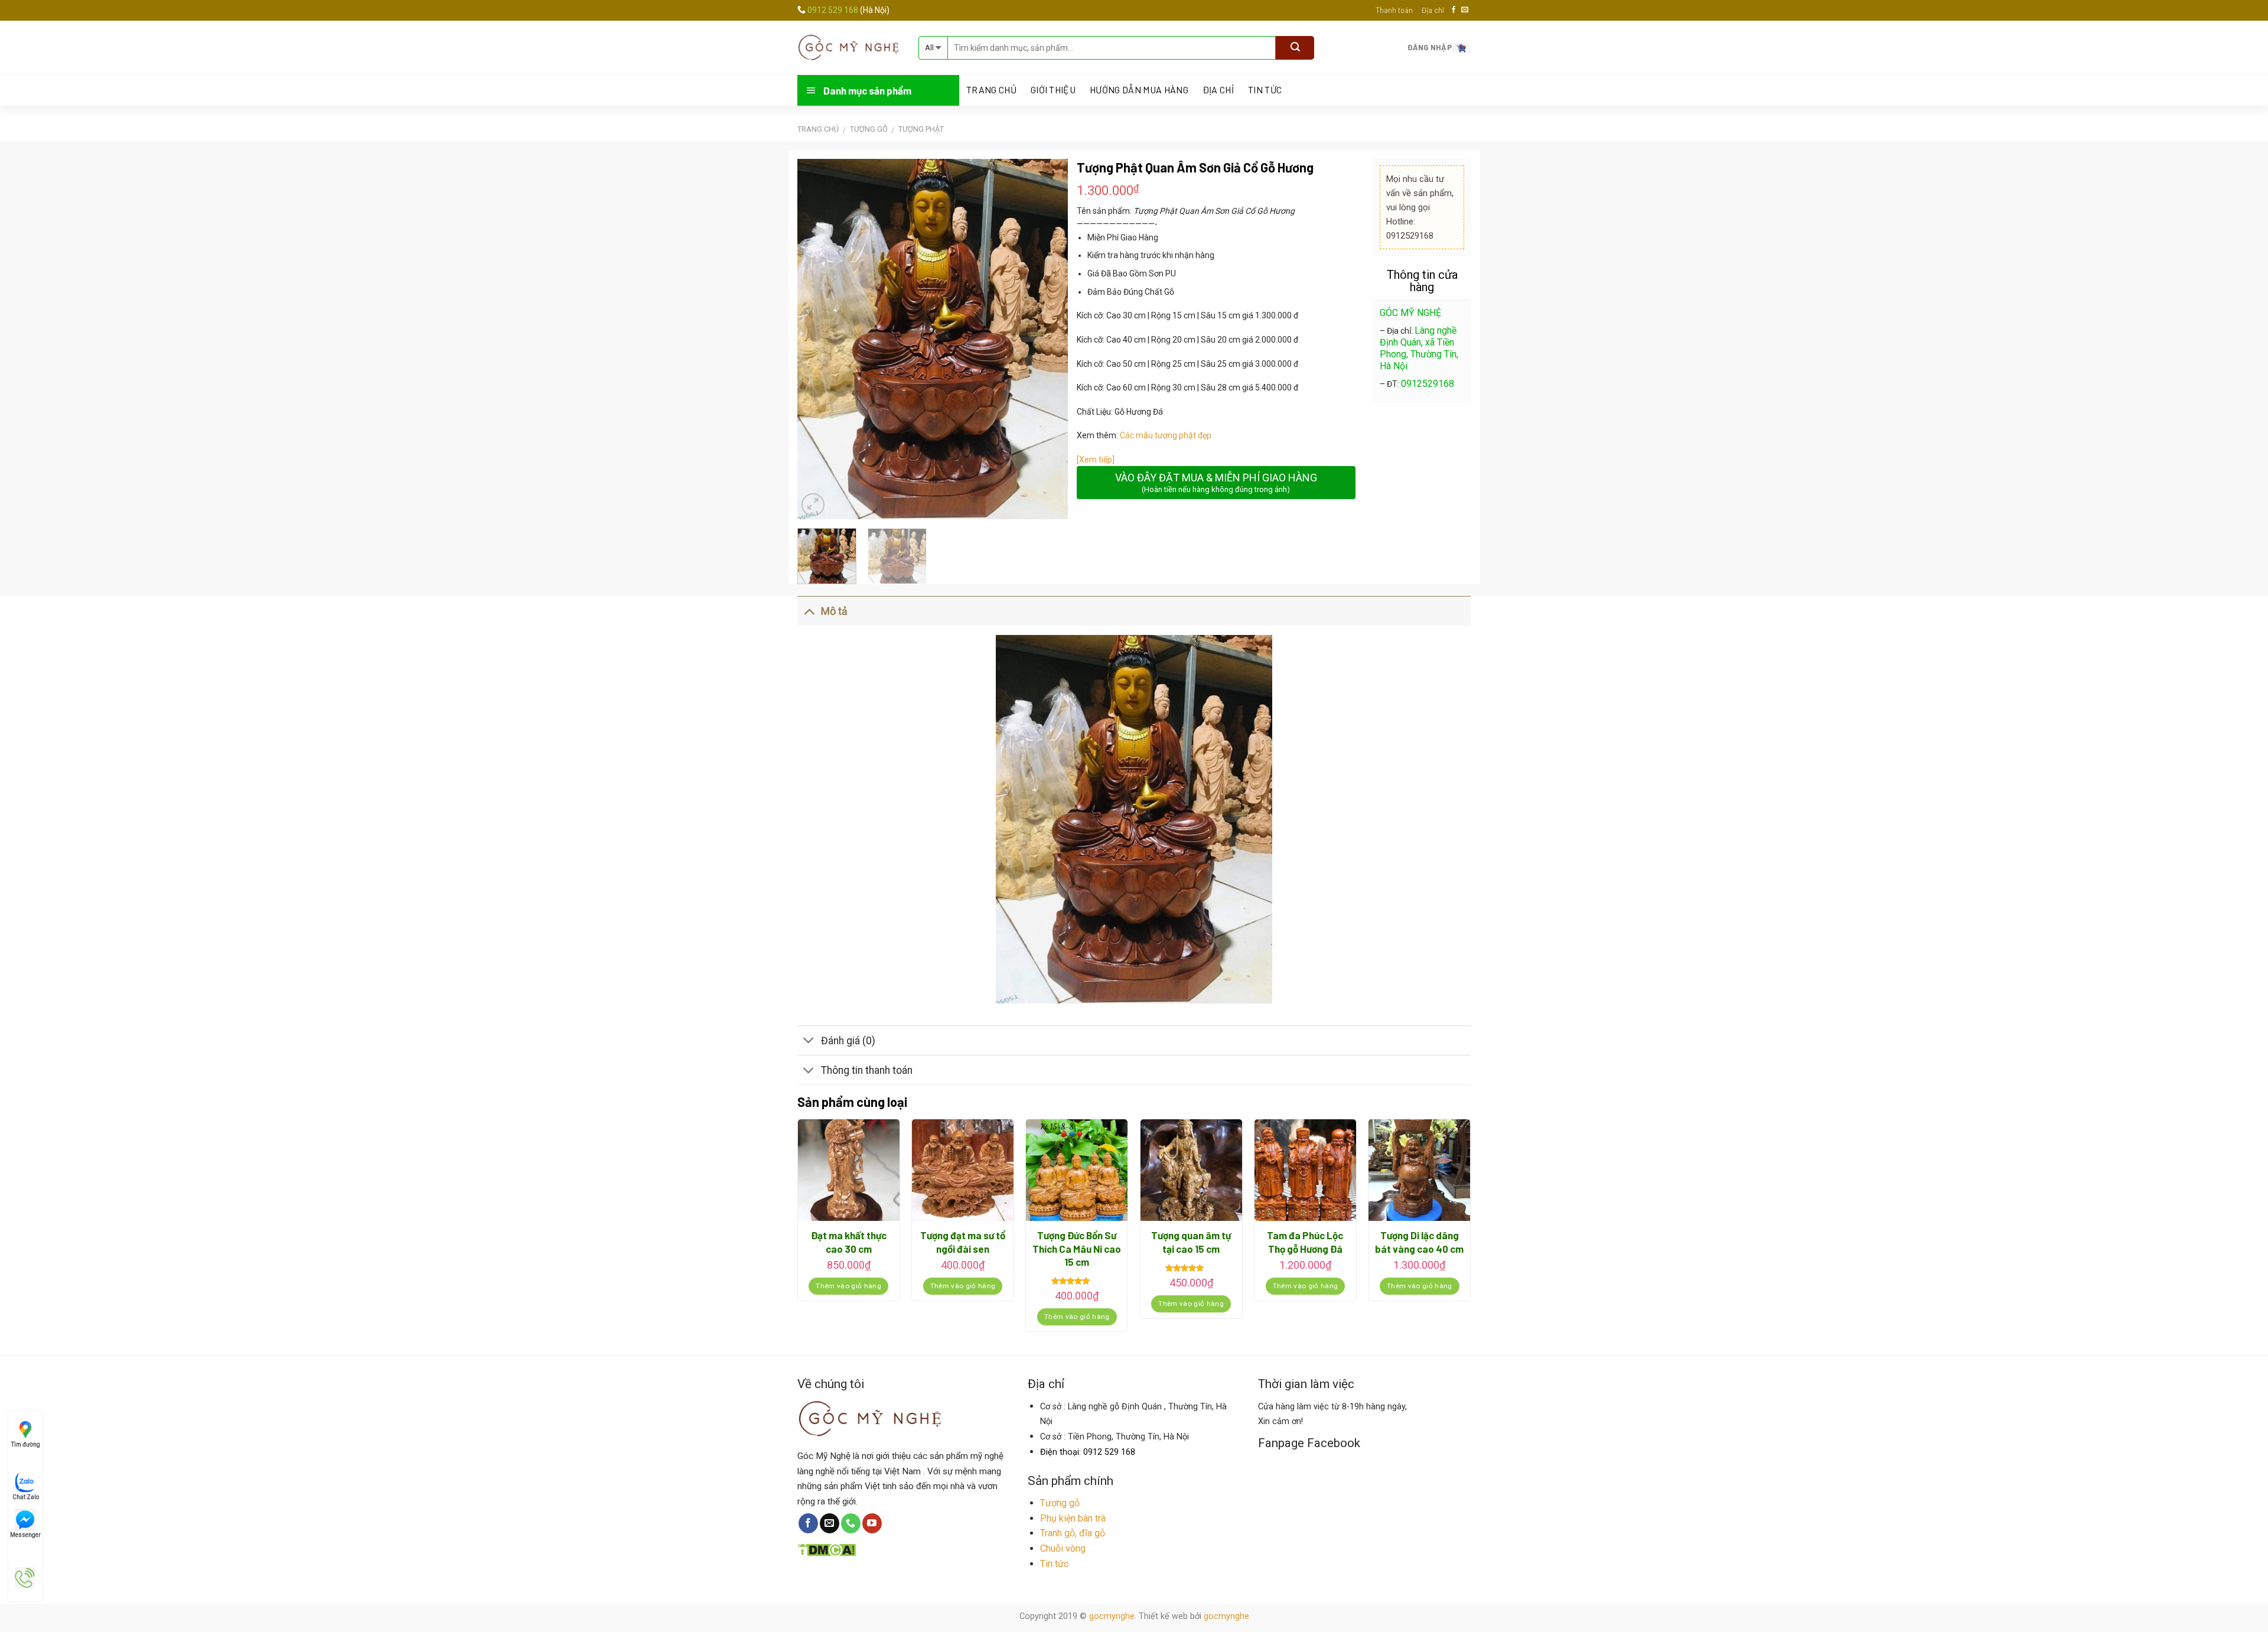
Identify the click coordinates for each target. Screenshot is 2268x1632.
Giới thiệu (1053, 90)
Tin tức (1265, 90)
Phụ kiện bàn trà (1073, 1518)
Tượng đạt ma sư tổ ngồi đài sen (963, 1242)
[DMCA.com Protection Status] (827, 1548)
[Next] (1047, 339)
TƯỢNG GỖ (869, 129)
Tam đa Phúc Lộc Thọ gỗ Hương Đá (1305, 1242)
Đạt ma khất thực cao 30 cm (849, 1242)
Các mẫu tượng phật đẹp (1166, 435)
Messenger (25, 1535)
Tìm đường (26, 1444)
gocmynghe (1112, 1616)
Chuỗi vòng (1063, 1548)
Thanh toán (1394, 10)
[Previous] (817, 339)
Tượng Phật (921, 129)
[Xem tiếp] (1096, 460)
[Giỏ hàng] (1461, 47)
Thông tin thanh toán (867, 1070)
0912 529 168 (834, 10)
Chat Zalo (26, 1497)
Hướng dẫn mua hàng (1139, 90)
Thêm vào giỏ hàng (848, 1286)
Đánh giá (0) (848, 1041)
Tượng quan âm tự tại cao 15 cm (1191, 1242)
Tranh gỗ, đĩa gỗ (1073, 1533)
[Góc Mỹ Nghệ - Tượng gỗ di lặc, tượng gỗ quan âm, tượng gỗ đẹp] (849, 47)
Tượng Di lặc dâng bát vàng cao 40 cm (1419, 1242)
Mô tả (834, 611)
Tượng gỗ (1060, 1503)
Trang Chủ (991, 90)
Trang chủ (818, 129)
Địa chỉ (1433, 10)
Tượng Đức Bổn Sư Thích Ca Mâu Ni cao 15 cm (1077, 1248)
